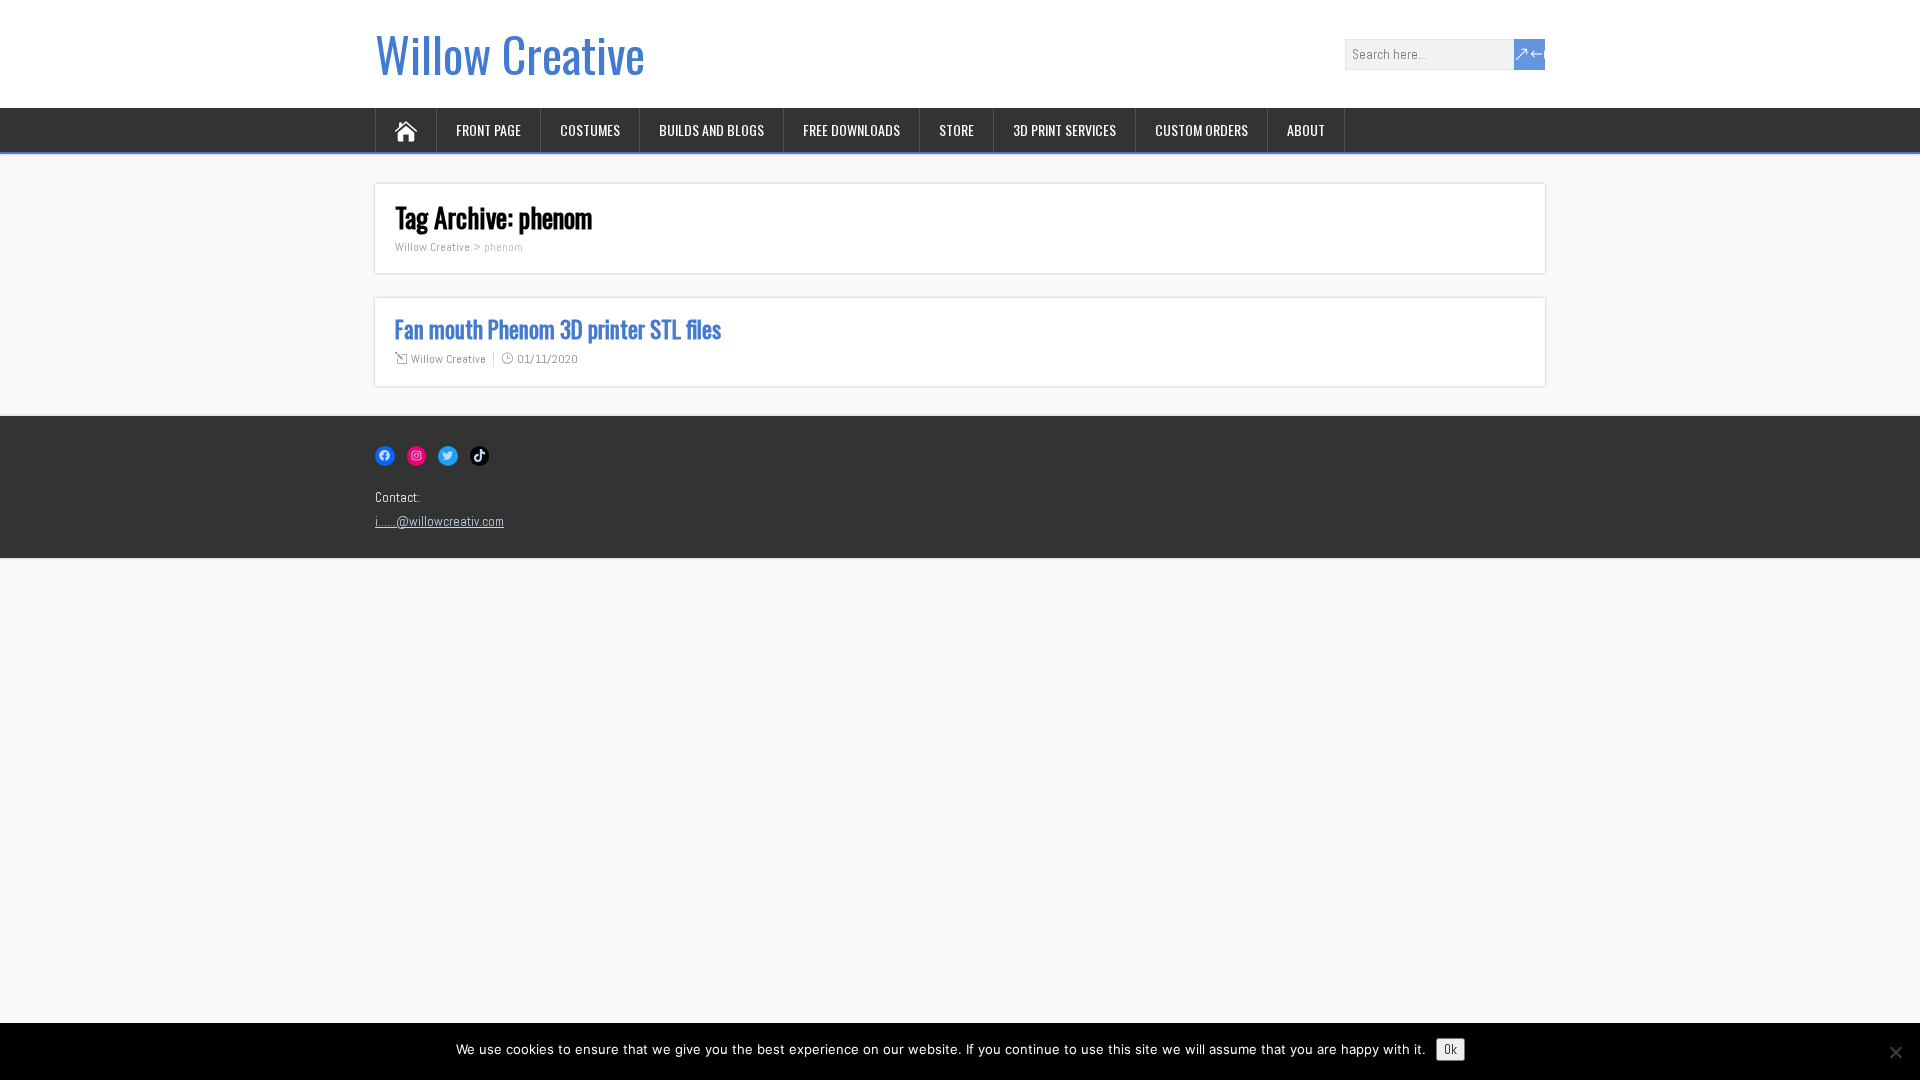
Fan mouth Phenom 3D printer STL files (558, 329)
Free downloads (851, 129)
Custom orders (1201, 129)
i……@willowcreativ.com (439, 521)
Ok (1450, 1049)
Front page (488, 129)
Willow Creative (510, 53)
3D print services (1064, 129)
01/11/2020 (547, 359)
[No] (1895, 1052)
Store (956, 129)
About (1306, 129)
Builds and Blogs (711, 129)
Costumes (590, 129)
